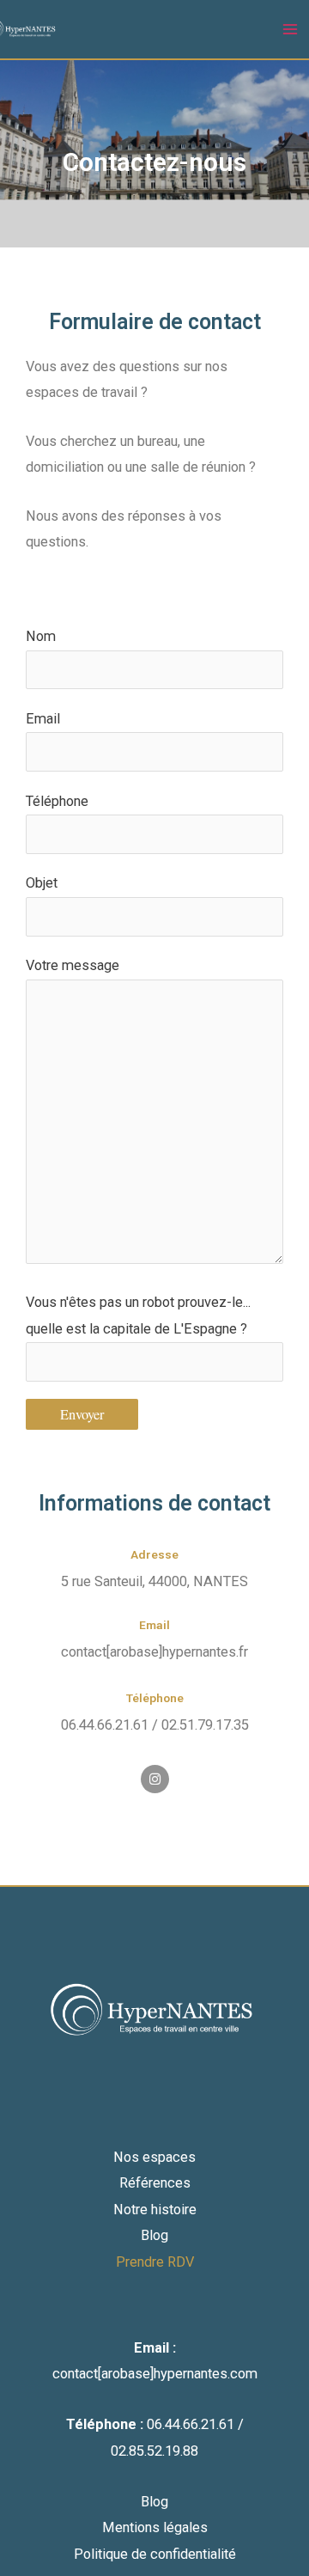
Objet (42, 883)
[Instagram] (155, 1779)
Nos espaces (154, 2157)
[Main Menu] (290, 30)
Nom (41, 636)
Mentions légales (155, 2527)
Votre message (73, 965)
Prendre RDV (155, 2262)
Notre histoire (155, 2210)
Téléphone (57, 801)
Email (43, 719)
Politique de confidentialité (155, 2554)
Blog (154, 2235)
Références (155, 2183)
